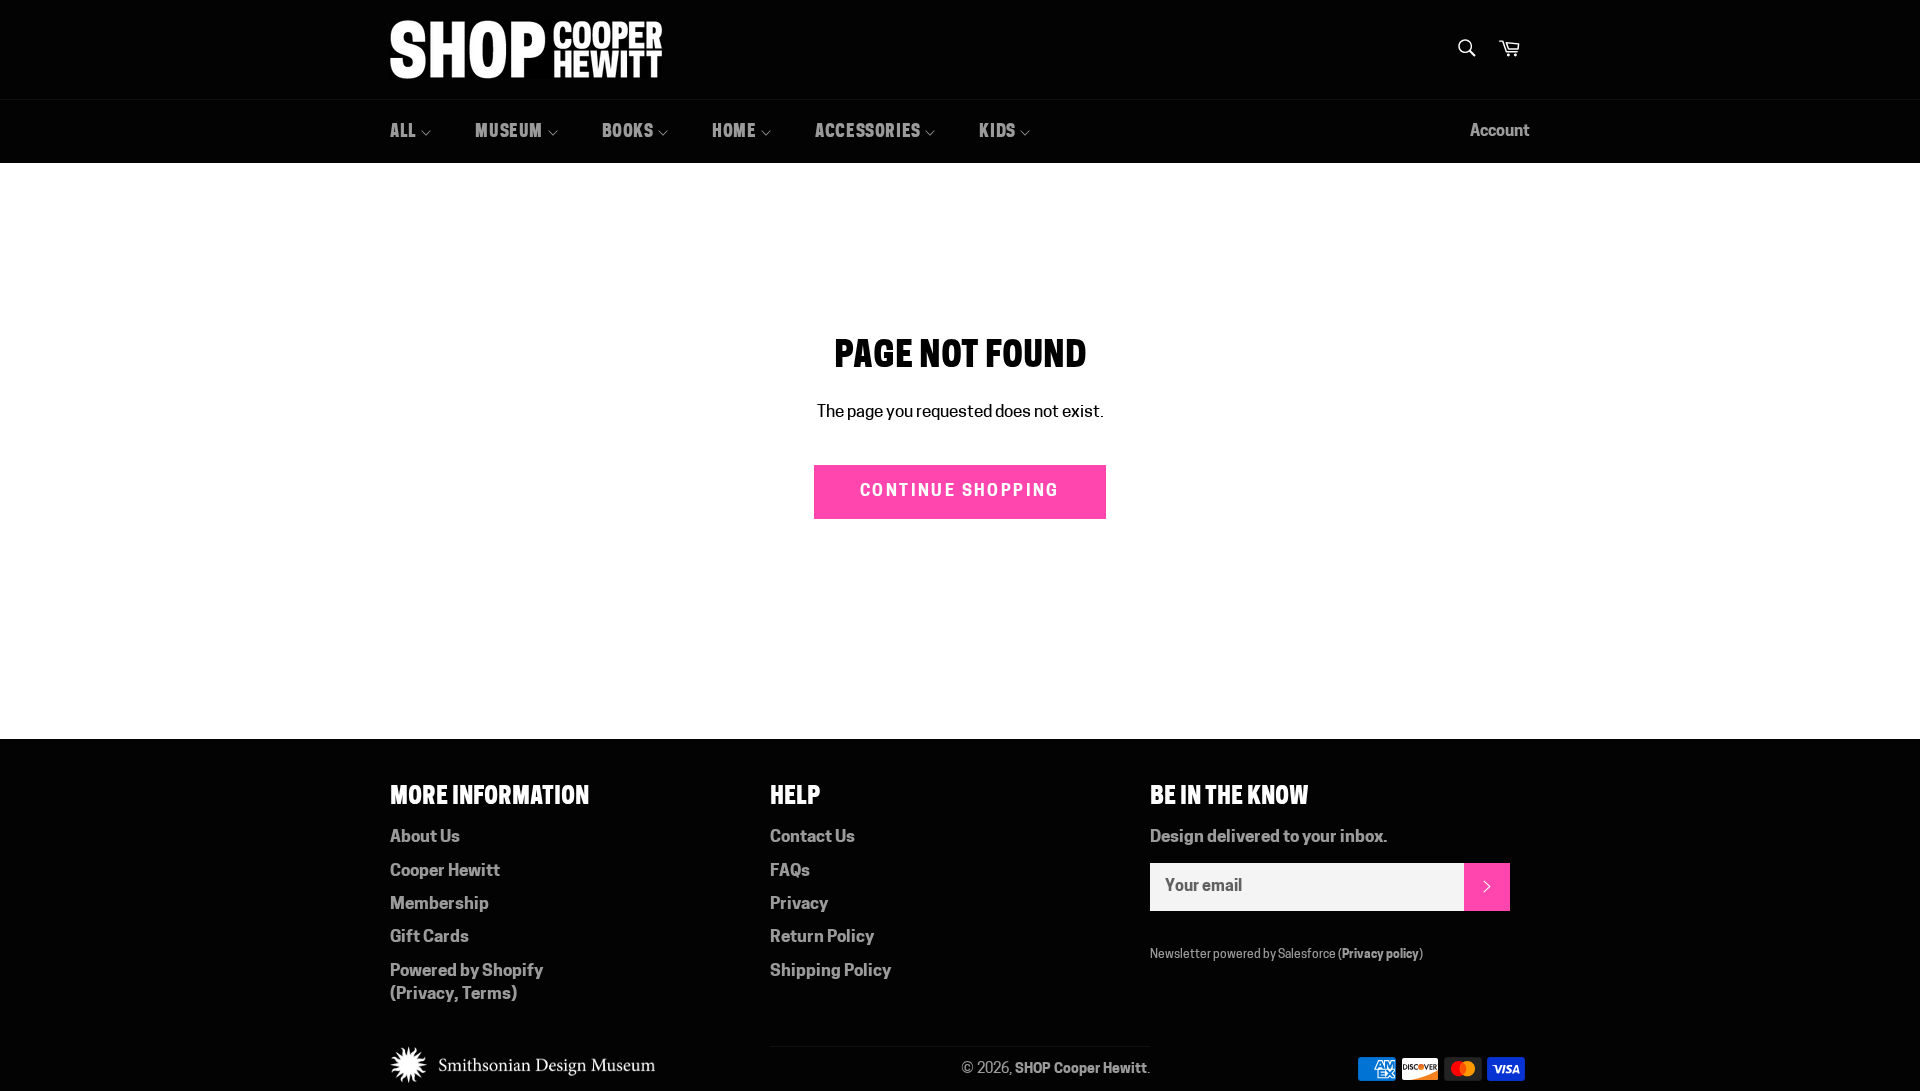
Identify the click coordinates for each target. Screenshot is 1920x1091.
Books (630, 131)
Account (1500, 132)
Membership (439, 904)
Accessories (869, 131)
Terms (486, 994)
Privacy (425, 994)
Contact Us (812, 837)
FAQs (790, 871)
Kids (999, 131)
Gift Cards (429, 937)
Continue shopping (960, 492)
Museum (510, 131)
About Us (425, 837)
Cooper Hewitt (445, 871)
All (405, 131)
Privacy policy (1380, 955)
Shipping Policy (830, 971)
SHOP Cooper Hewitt (1081, 1069)
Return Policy (822, 937)
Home (736, 131)
